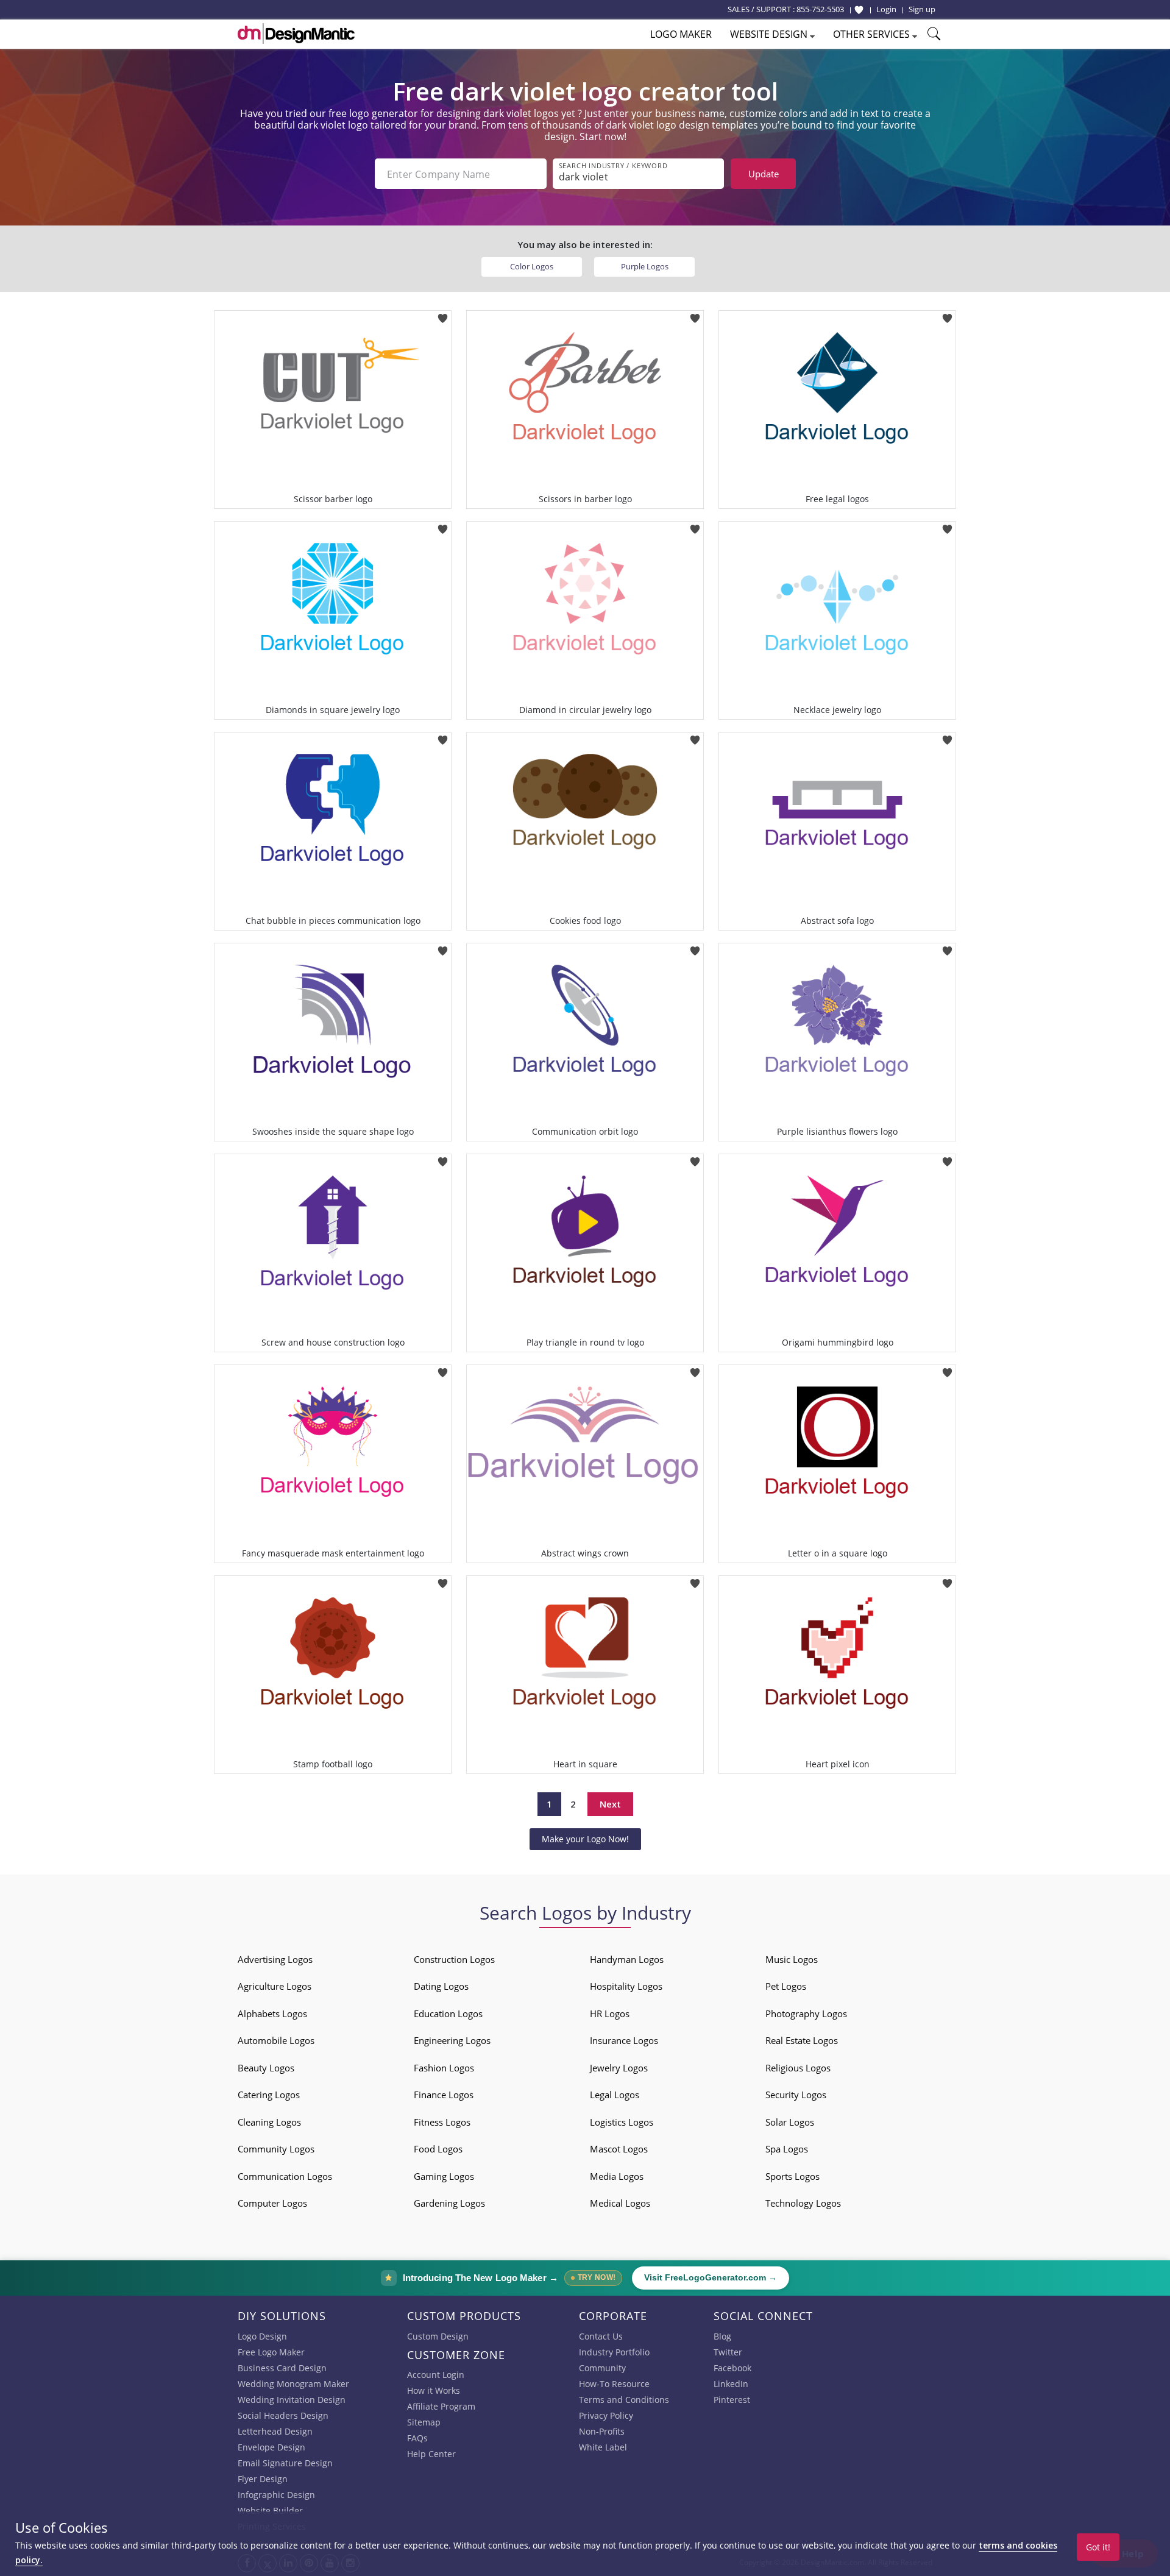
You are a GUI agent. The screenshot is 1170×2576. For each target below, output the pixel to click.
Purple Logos (645, 266)
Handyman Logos (627, 1959)
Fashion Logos (444, 2068)
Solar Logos (790, 2122)
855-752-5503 (820, 9)
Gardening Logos (449, 2203)
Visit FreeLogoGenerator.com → (711, 2278)
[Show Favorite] (859, 10)
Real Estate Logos (802, 2040)
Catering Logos (269, 2095)
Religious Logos (798, 2068)
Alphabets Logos (272, 2014)
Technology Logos (803, 2203)
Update (764, 174)
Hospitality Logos (626, 1986)
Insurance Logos (624, 2040)
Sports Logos (792, 2176)
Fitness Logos (442, 2122)
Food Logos (438, 2149)
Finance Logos (444, 2095)
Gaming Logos (444, 2176)
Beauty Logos (266, 2068)
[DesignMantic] (296, 34)
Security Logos (796, 2095)
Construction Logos (454, 1959)
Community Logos (276, 2149)
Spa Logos (787, 2149)
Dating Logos (441, 1986)
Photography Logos (806, 2014)
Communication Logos (285, 2176)
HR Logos (610, 2014)
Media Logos (617, 2176)
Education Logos (448, 2014)
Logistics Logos (622, 2122)
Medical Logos (620, 2203)
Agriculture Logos (275, 1986)
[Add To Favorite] (443, 314)
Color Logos (532, 266)
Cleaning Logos (269, 2122)
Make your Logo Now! (585, 1839)
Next (610, 1804)
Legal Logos (615, 2095)
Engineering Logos (452, 2040)
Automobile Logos (276, 2040)
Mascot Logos (619, 2149)
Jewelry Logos (619, 2068)
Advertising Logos (275, 1959)
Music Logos (792, 1959)
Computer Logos (272, 2203)
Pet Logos (786, 1986)
